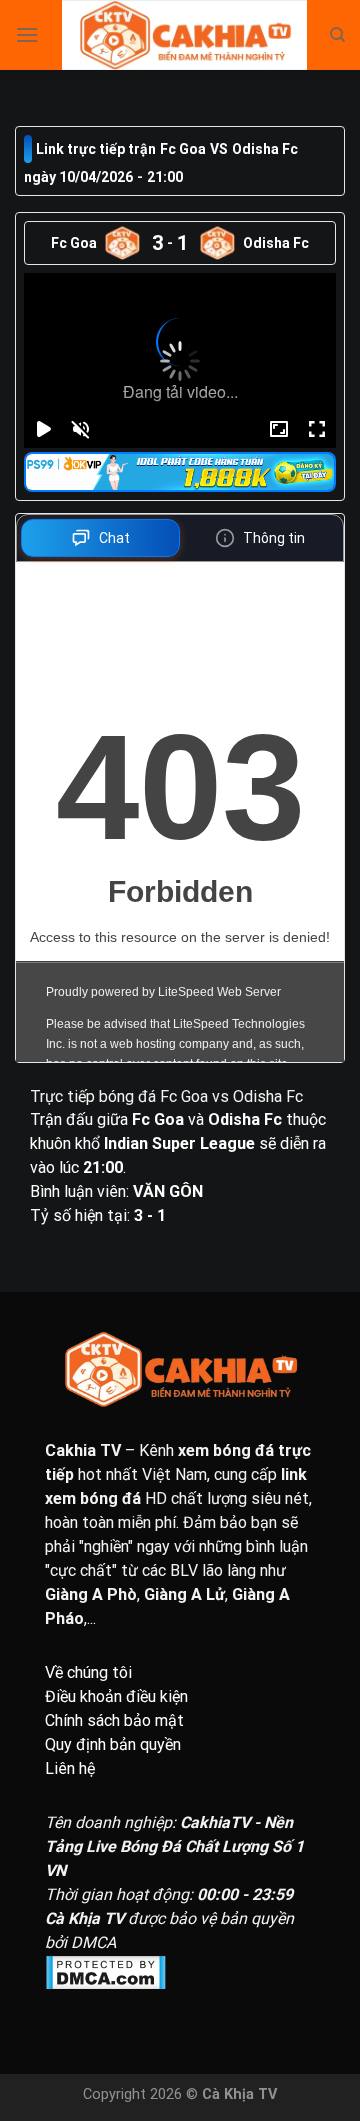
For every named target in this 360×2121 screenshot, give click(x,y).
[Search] (337, 35)
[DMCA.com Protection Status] (180, 1972)
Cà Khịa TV (239, 2094)
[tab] (100, 538)
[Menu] (27, 34)
